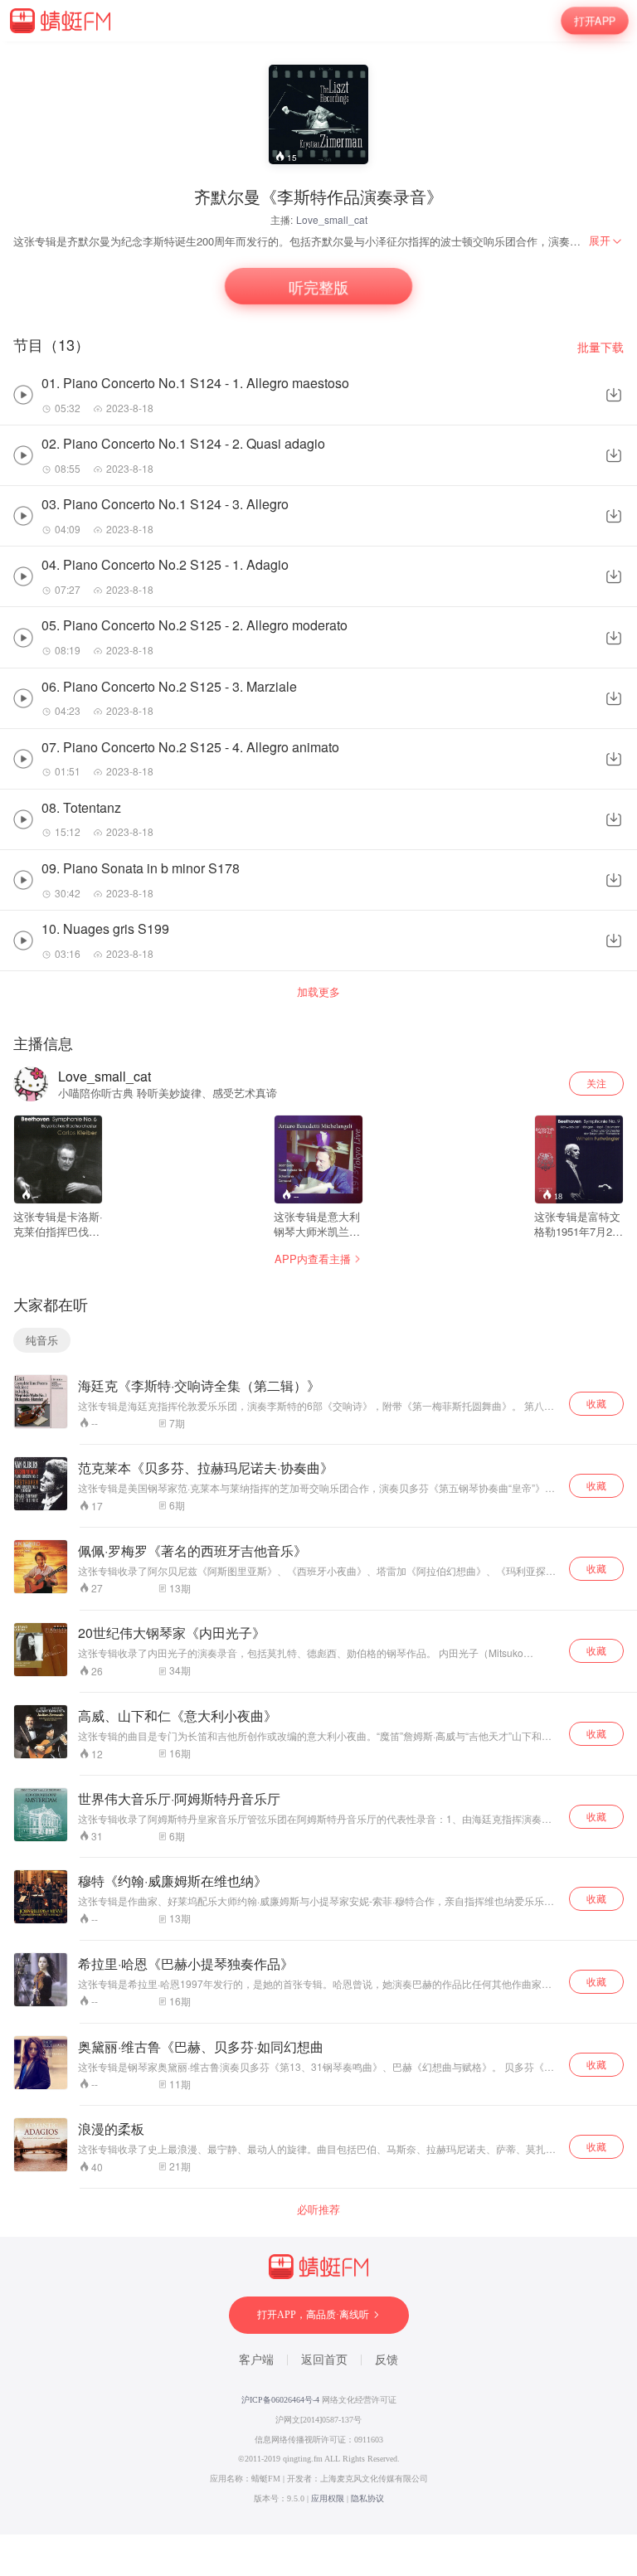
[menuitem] (606, 241)
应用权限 (328, 2498)
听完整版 (318, 287)
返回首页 (324, 2360)
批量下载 (601, 347)
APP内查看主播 (313, 1259)
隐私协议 (367, 2498)
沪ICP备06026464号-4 (280, 2400)
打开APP (595, 20)
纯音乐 (42, 1340)
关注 (596, 1083)
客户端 (256, 2360)
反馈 (387, 2360)
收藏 (596, 1403)
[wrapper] (318, 1288)
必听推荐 (318, 2209)
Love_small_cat (332, 219)
